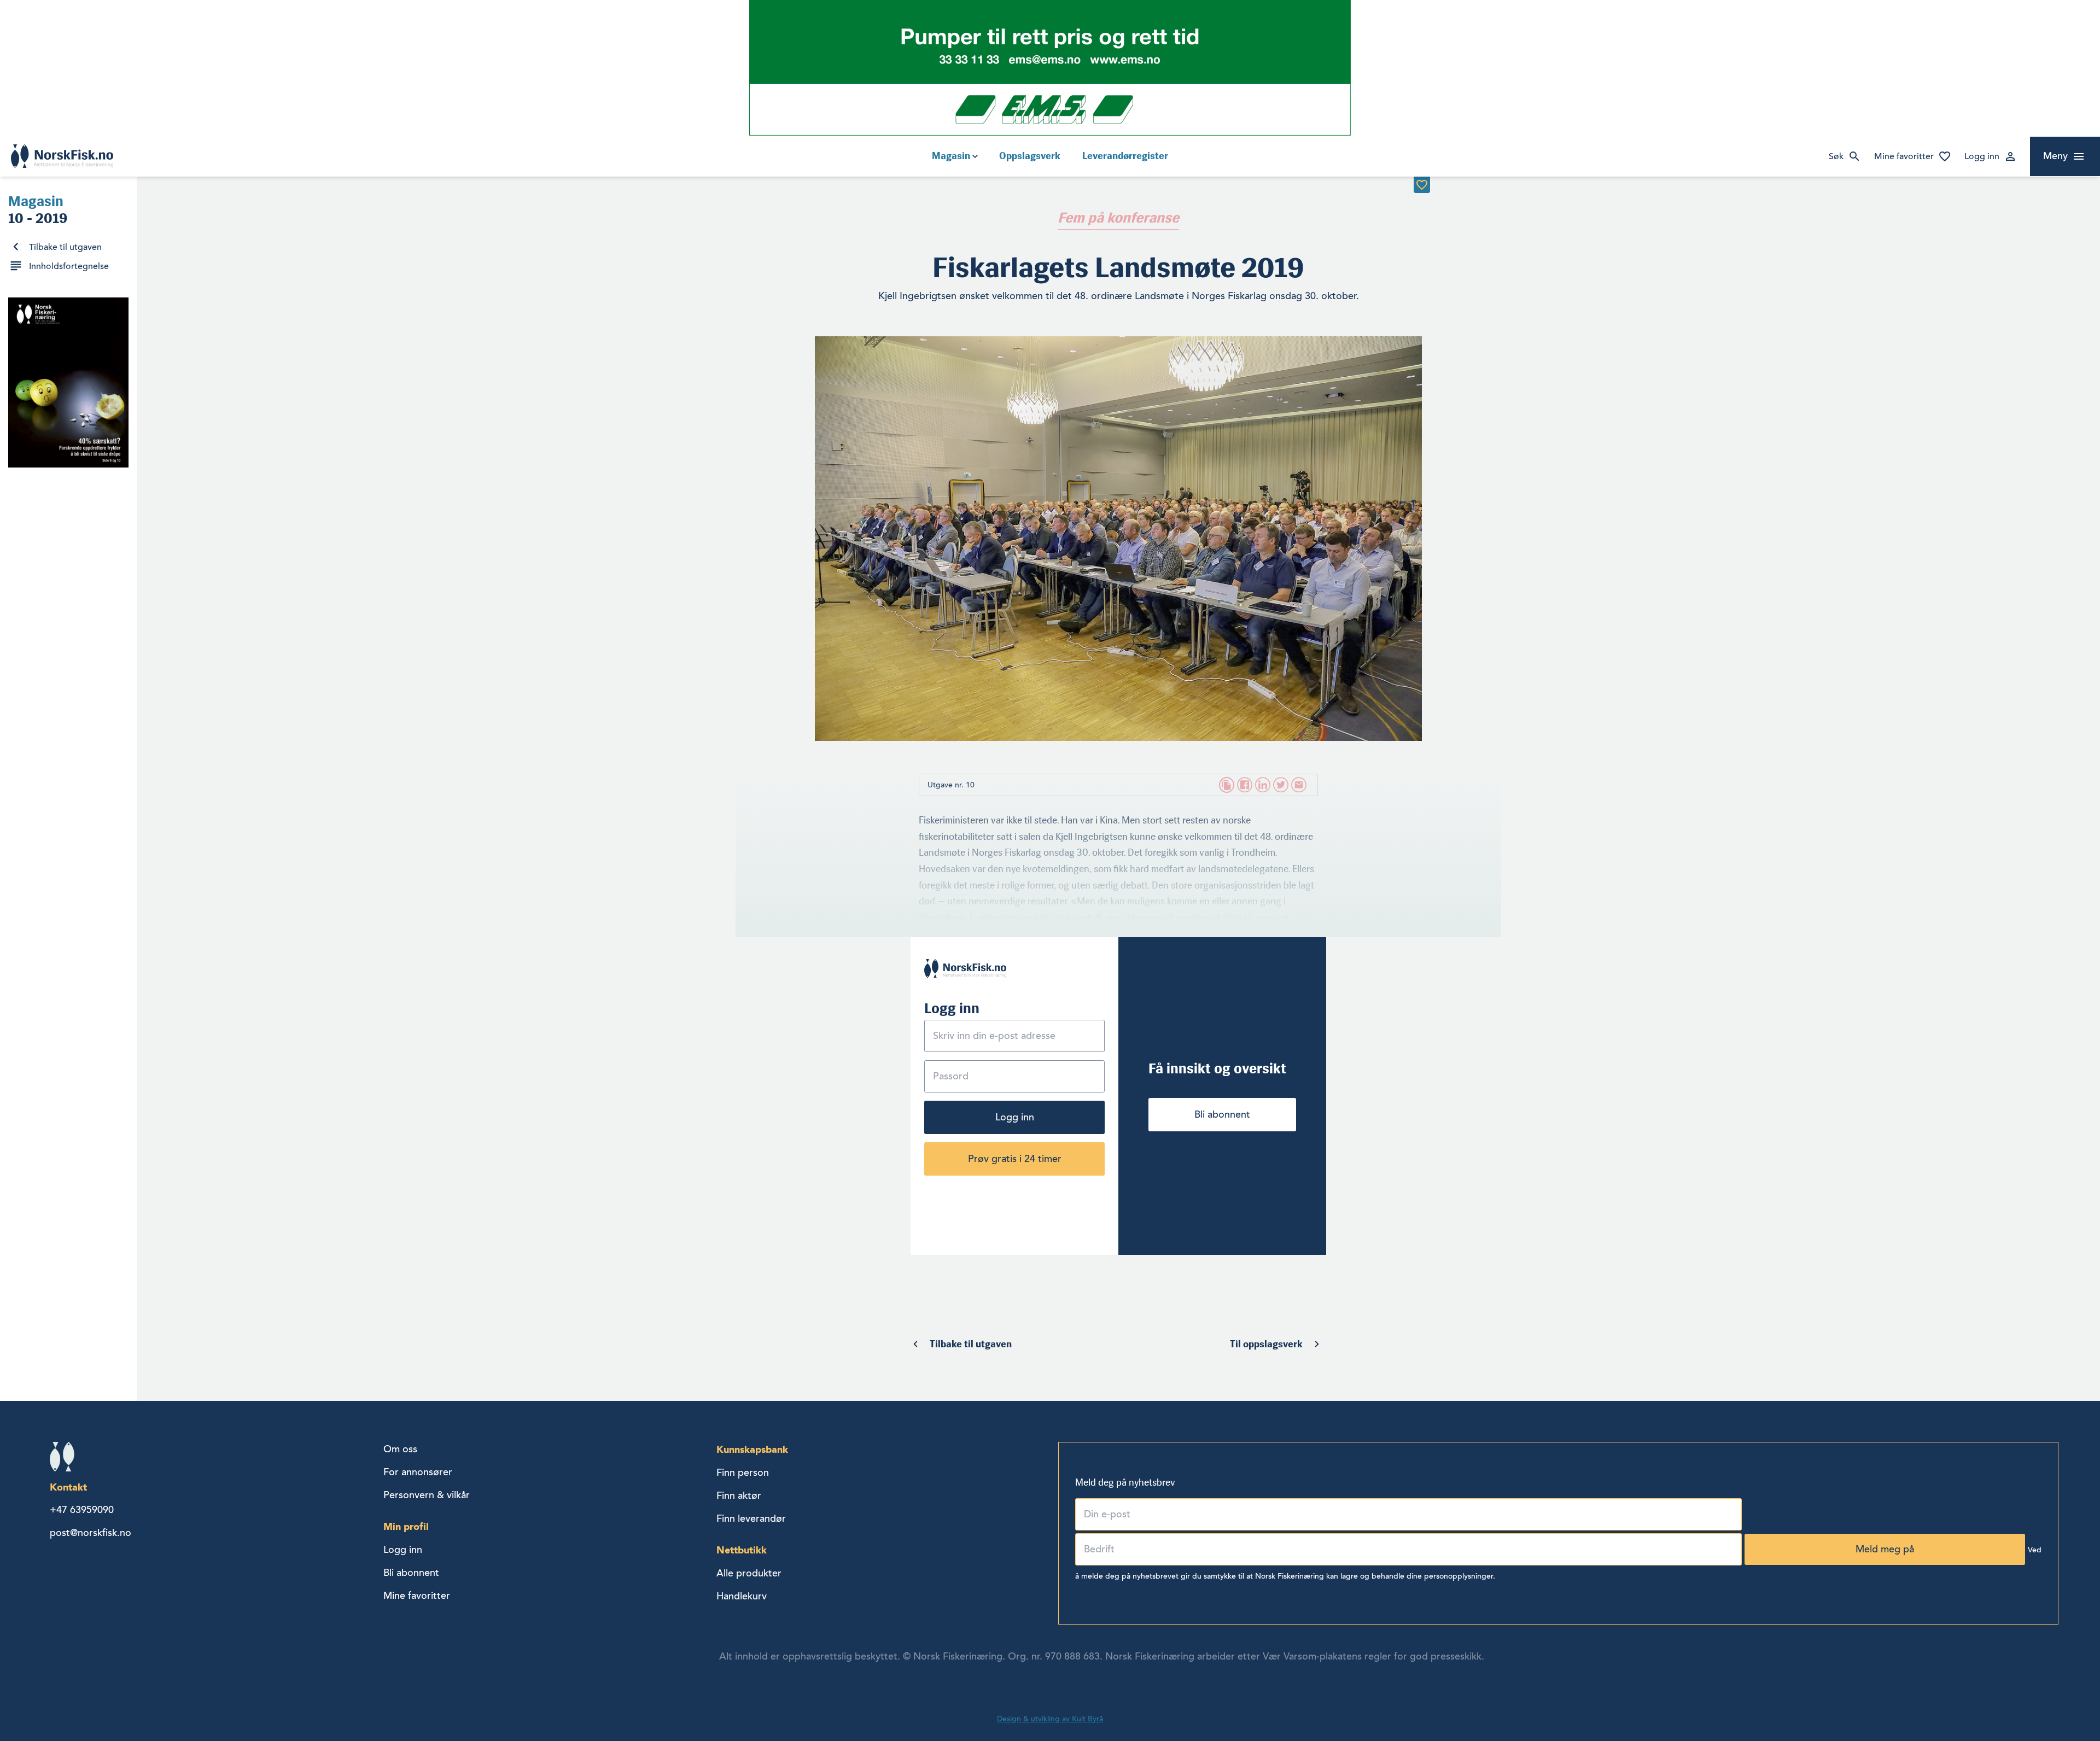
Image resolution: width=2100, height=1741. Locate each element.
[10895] (1422, 185)
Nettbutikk (742, 1550)
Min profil (406, 1526)
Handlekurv (742, 1596)
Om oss (400, 1449)
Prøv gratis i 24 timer (1015, 1159)
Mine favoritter (1904, 156)
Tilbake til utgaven (65, 247)
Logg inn (1982, 156)
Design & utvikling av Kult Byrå (1050, 1719)
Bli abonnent (1222, 1114)
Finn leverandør (751, 1518)
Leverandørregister (1125, 156)
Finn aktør (739, 1495)
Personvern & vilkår (427, 1495)
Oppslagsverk (1030, 156)
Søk (1836, 156)
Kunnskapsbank (752, 1449)
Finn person (743, 1473)
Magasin (951, 156)
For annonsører (418, 1472)
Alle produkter (749, 1573)
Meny (2055, 156)
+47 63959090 (82, 1510)
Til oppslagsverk (1266, 1344)
